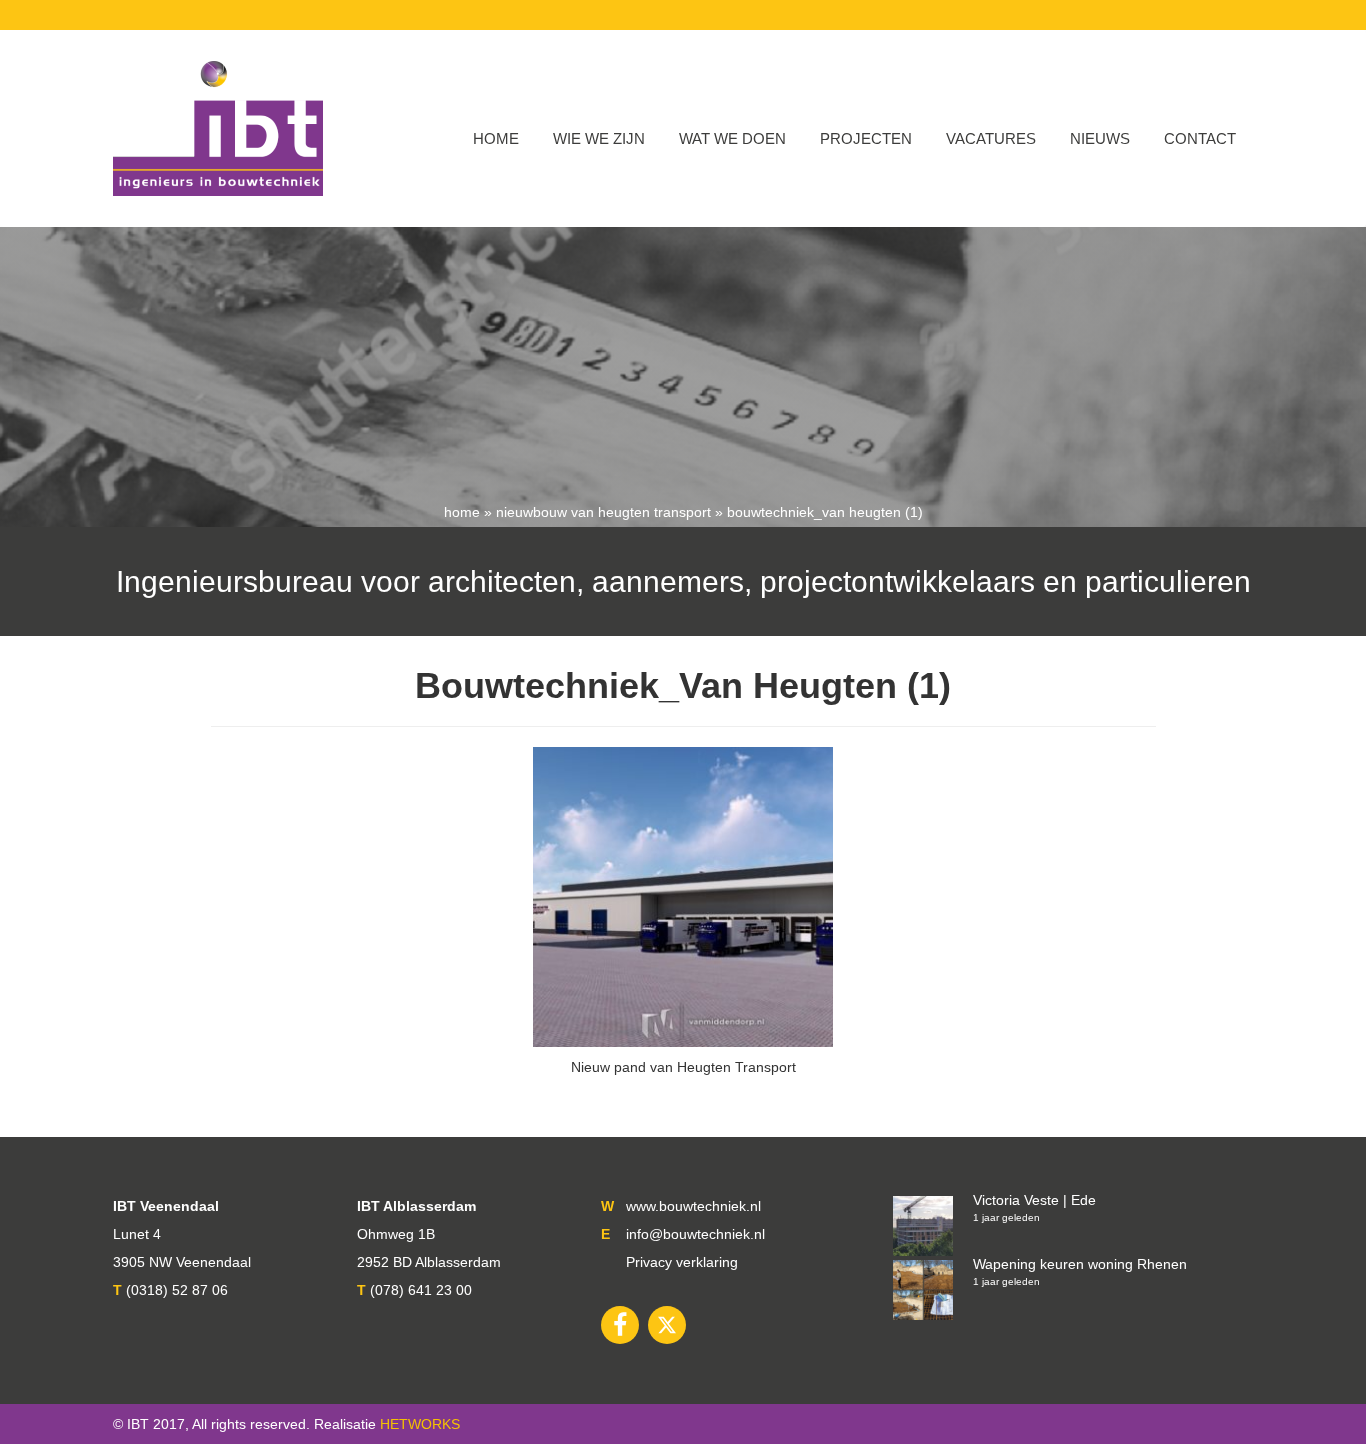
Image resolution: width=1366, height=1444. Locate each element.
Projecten (866, 138)
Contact (1200, 138)
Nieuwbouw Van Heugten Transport (603, 512)
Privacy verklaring (682, 1262)
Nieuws (1100, 138)
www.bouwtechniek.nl (693, 1206)
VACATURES (991, 138)
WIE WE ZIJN (599, 138)
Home (496, 138)
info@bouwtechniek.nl (695, 1234)
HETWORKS (420, 1424)
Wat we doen (732, 138)
